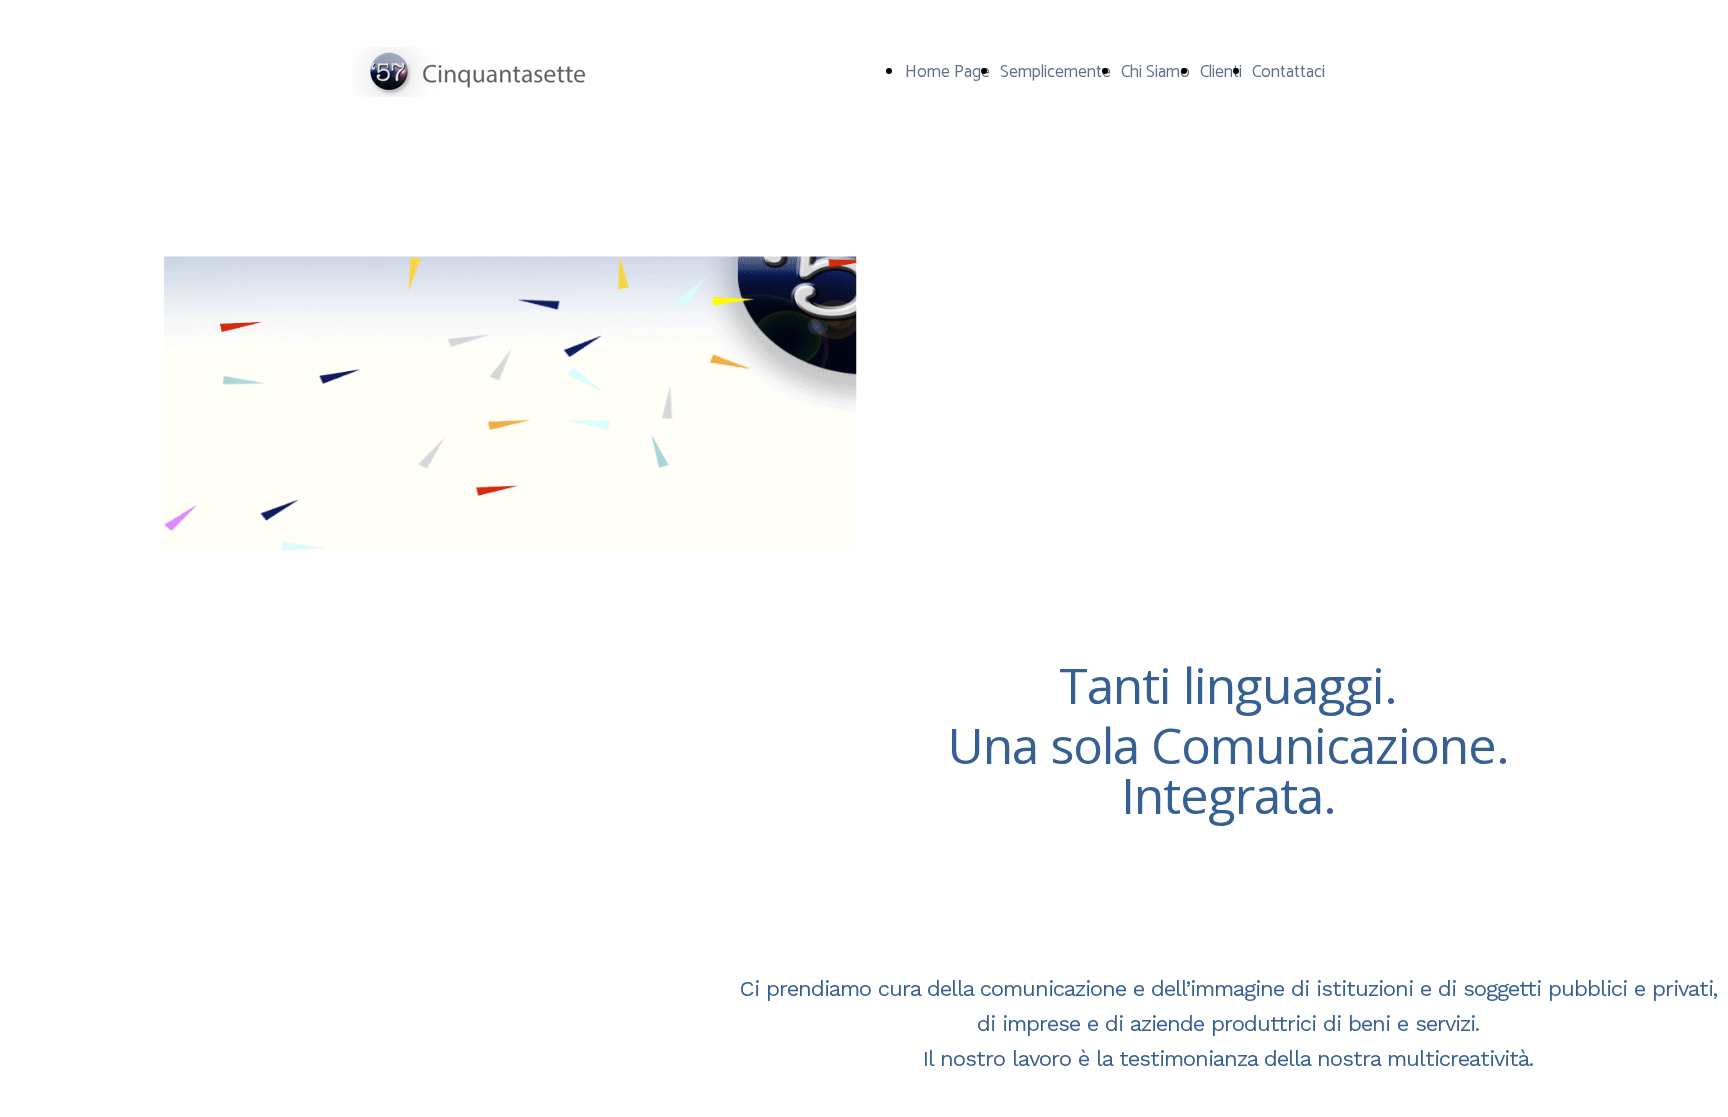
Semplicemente (1055, 72)
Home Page (947, 72)
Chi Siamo (1155, 72)
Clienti (1221, 72)
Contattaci (1288, 72)
